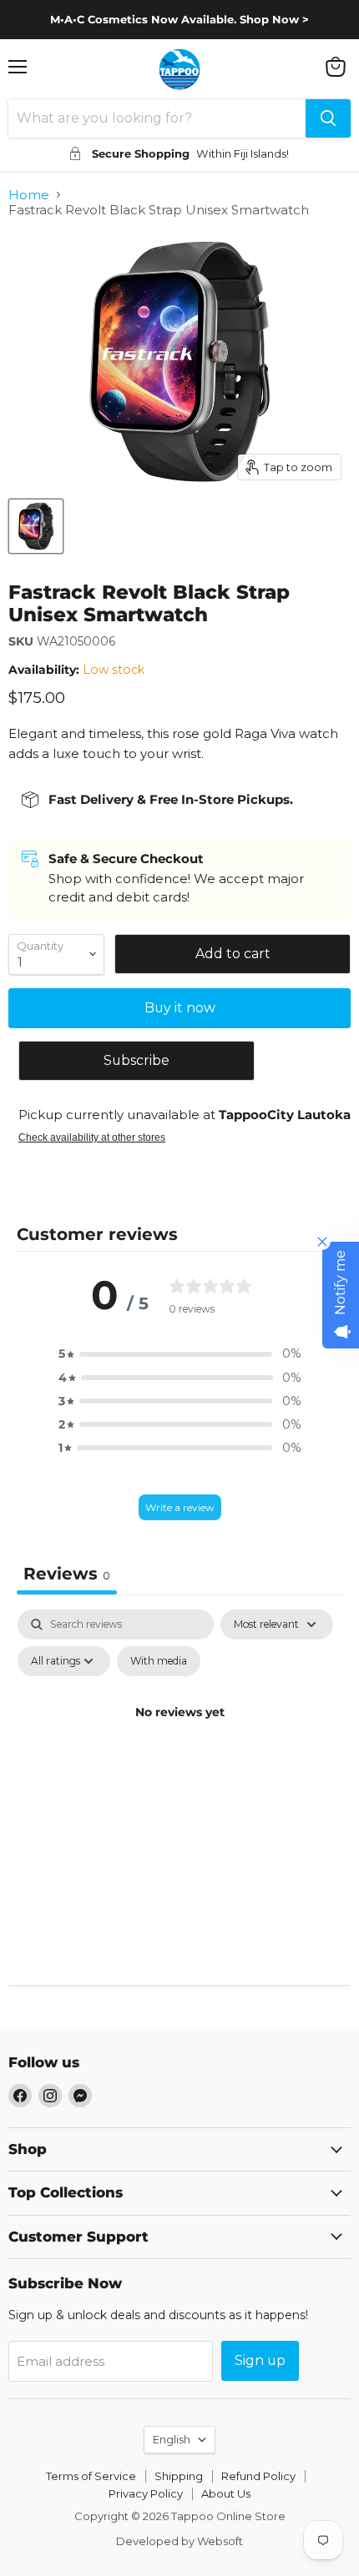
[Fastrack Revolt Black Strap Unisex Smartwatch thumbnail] (36, 526)
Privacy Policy (146, 2493)
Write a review (180, 1507)
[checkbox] (159, 1661)
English (172, 2439)
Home (29, 195)
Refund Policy (258, 2476)
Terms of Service (91, 2476)
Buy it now (180, 1008)
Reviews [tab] (67, 1574)
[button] (179, 1353)
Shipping (179, 2476)
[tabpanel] (179, 1750)
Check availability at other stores (92, 1137)
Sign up (260, 2360)
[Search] (328, 118)
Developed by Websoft (179, 2541)
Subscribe (137, 1060)
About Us (226, 2493)
